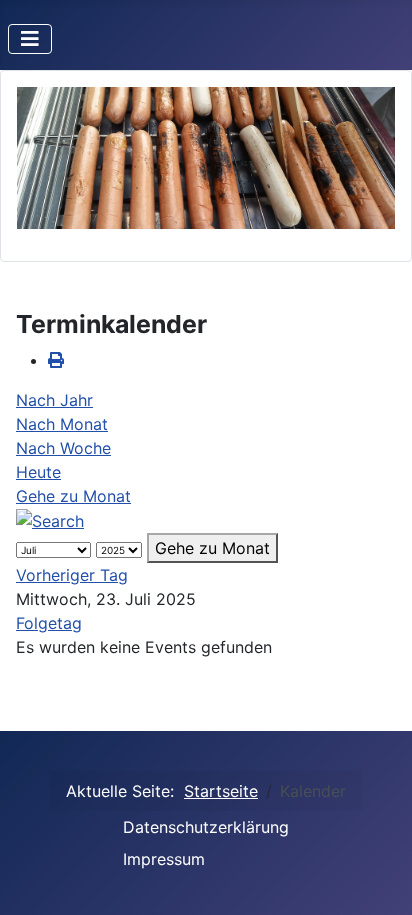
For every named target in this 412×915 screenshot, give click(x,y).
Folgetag (49, 623)
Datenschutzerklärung (206, 827)
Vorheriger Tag (72, 575)
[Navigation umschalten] (30, 39)
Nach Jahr (54, 400)
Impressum (164, 859)
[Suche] (50, 520)
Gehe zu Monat (73, 496)
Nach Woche (63, 448)
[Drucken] (56, 360)
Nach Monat (62, 424)
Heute (38, 472)
